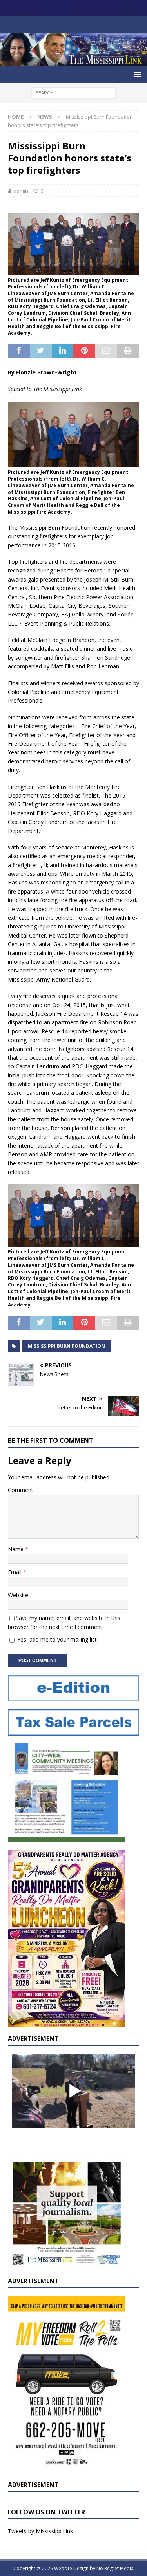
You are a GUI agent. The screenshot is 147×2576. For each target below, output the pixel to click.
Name (16, 1549)
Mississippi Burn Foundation (66, 1346)
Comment (21, 1490)
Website (18, 1595)
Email (15, 1572)
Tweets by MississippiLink (40, 2531)
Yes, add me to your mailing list (56, 1639)
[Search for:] (73, 93)
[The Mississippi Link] (73, 62)
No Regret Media (115, 2568)
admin (21, 191)
